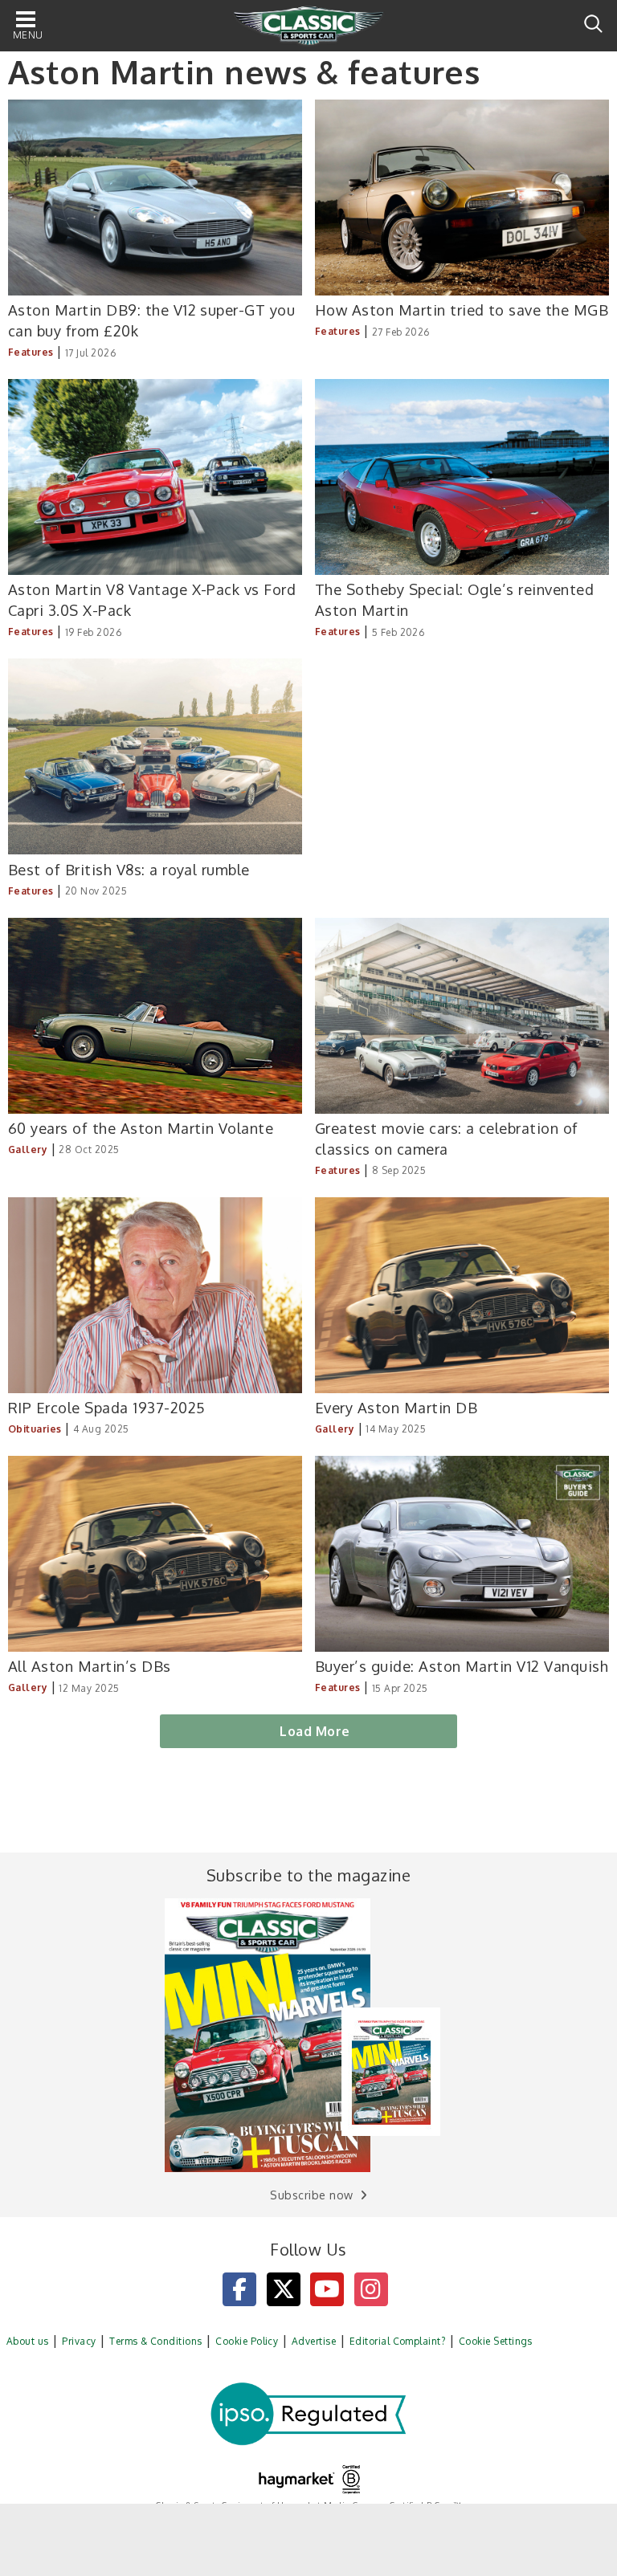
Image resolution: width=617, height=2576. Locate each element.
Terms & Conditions (156, 2341)
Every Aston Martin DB (396, 1407)
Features (31, 352)
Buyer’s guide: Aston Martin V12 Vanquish (462, 1666)
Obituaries (35, 1429)
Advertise (314, 2341)
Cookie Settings (496, 2341)
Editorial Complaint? (398, 2341)
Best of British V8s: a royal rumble (129, 869)
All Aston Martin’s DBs (90, 1666)
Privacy (79, 2341)
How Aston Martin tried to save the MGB (462, 310)
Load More (315, 1731)
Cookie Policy (247, 2341)
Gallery (28, 1149)
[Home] (308, 26)
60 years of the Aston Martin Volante (141, 1128)
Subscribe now (311, 2195)
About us (28, 2341)
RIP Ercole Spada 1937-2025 (106, 1407)
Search (593, 24)
